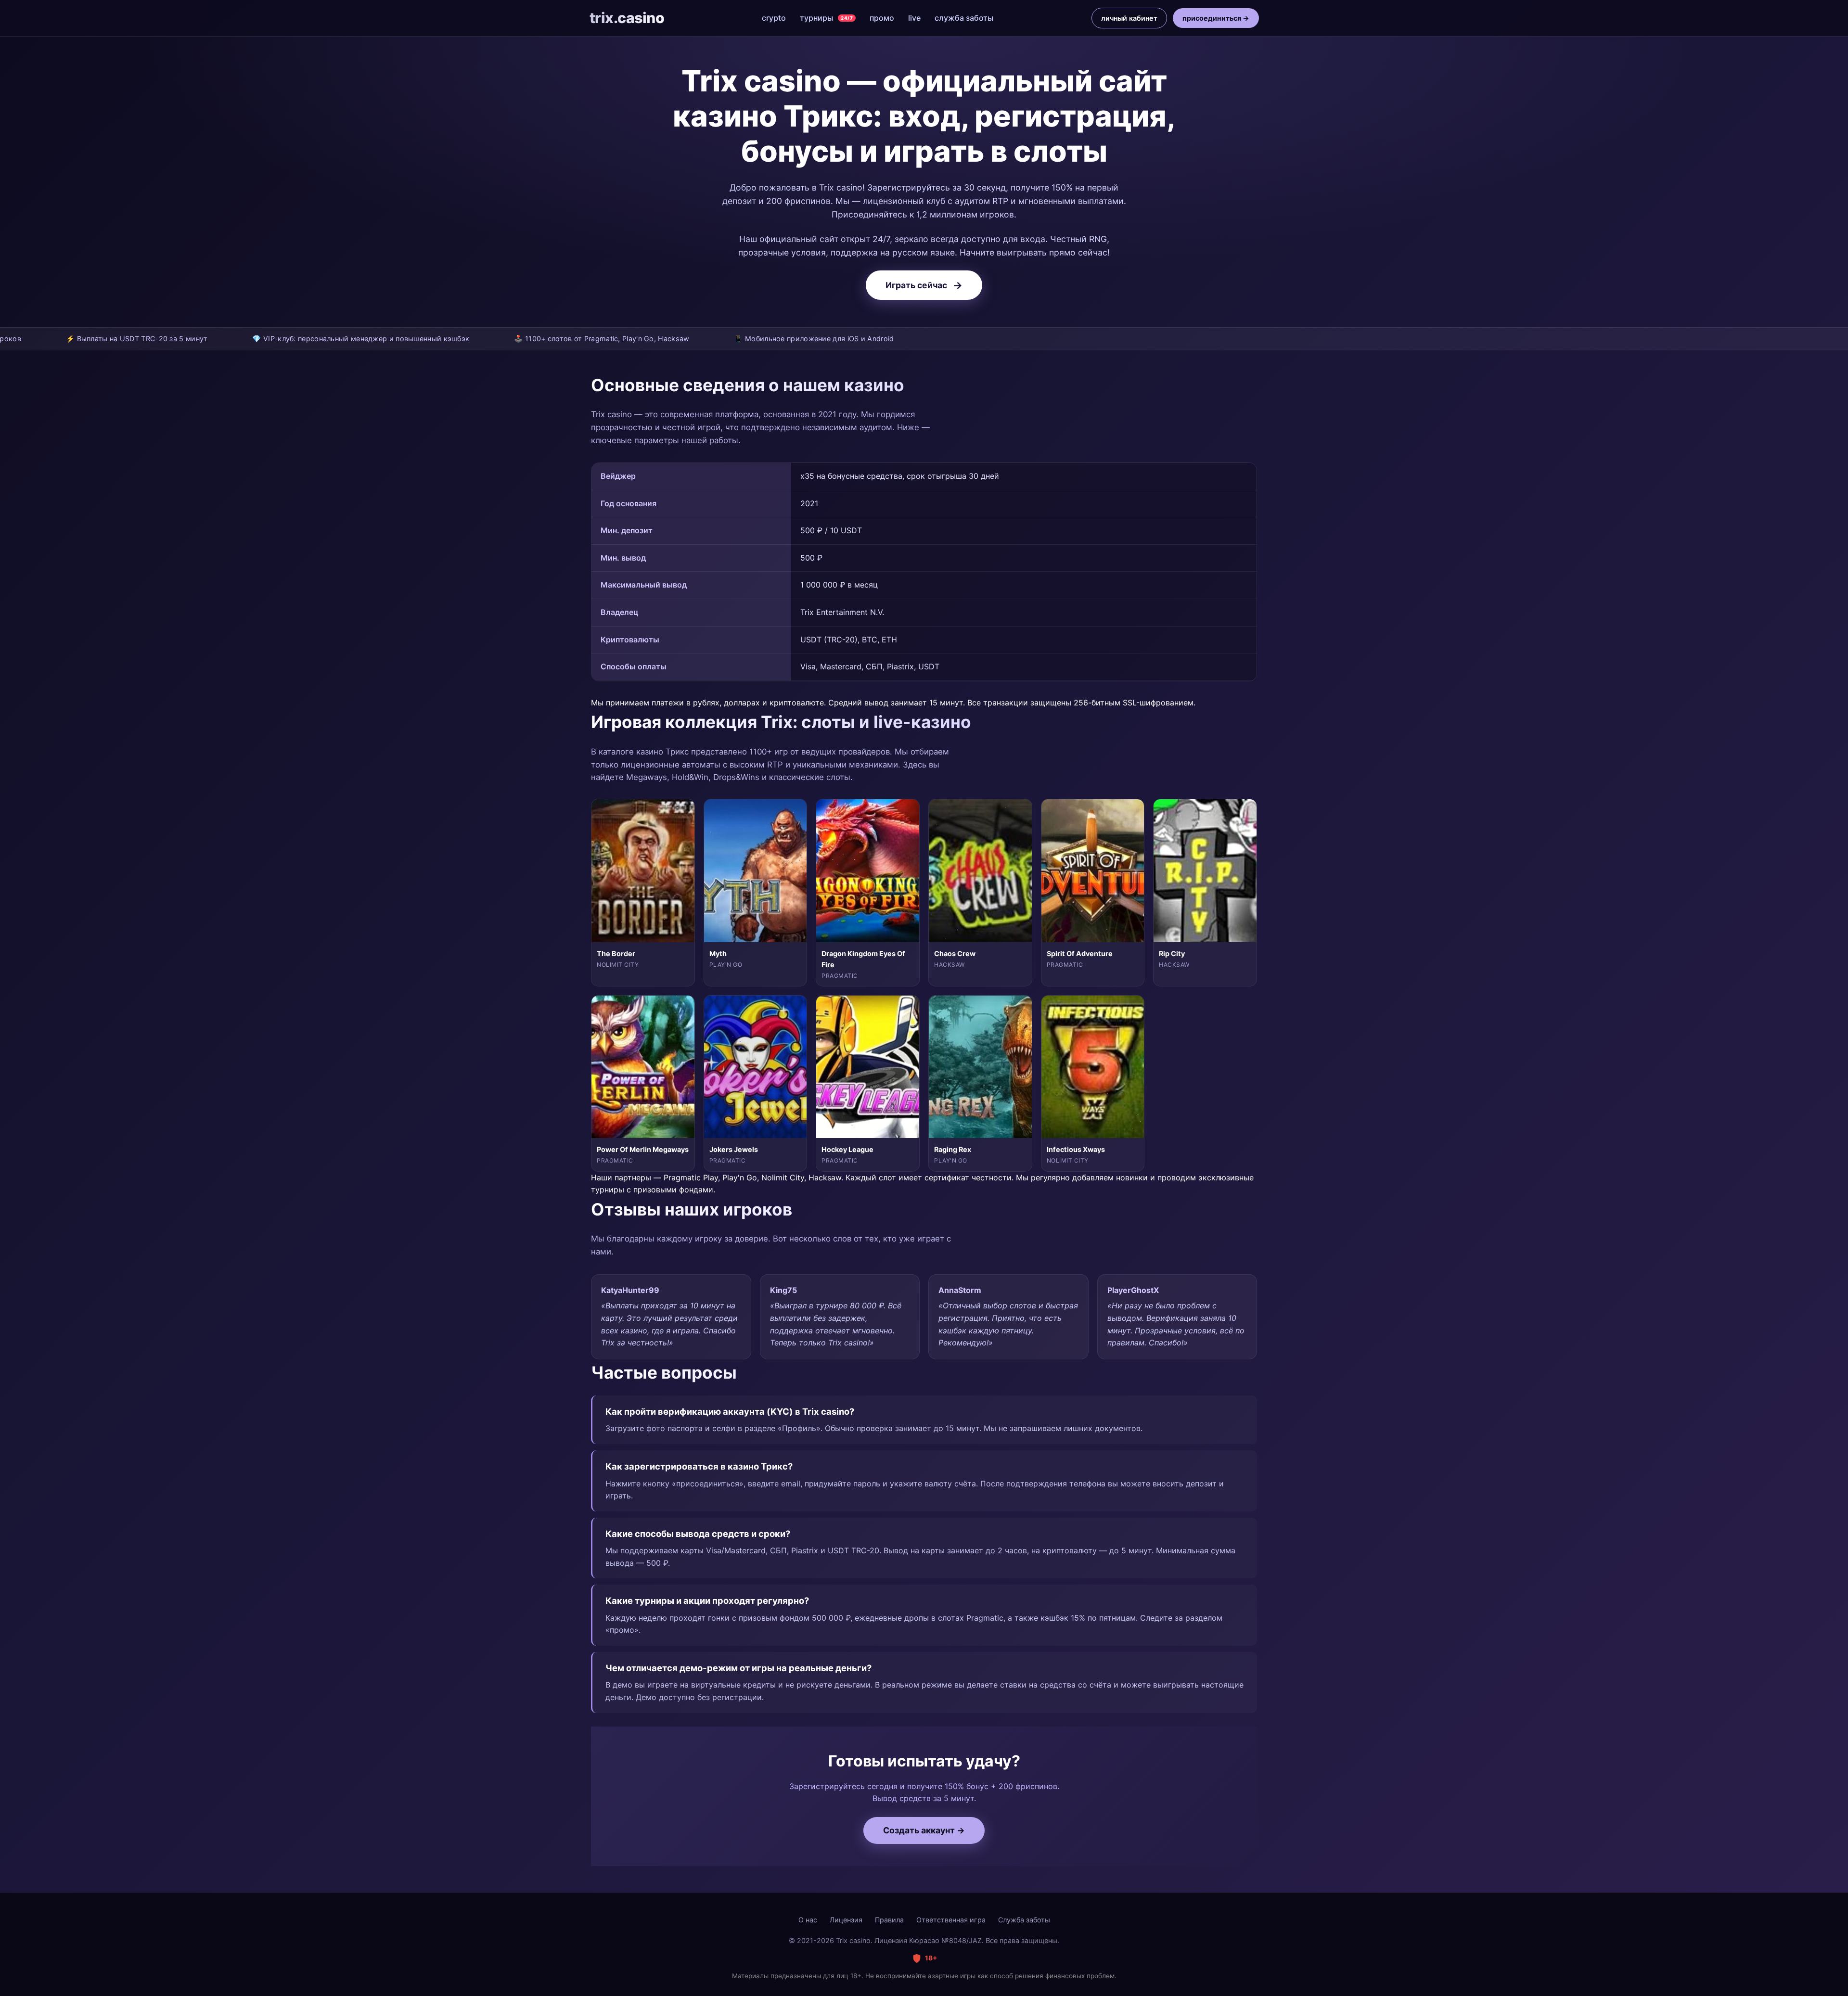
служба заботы (964, 18)
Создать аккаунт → (924, 1830)
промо (882, 18)
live (914, 18)
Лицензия (846, 1920)
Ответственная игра (951, 1920)
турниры (826, 18)
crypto (774, 18)
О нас (808, 1920)
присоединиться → (1216, 18)
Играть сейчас (924, 285)
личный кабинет (1129, 18)
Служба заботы (1024, 1920)
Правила (889, 1920)
